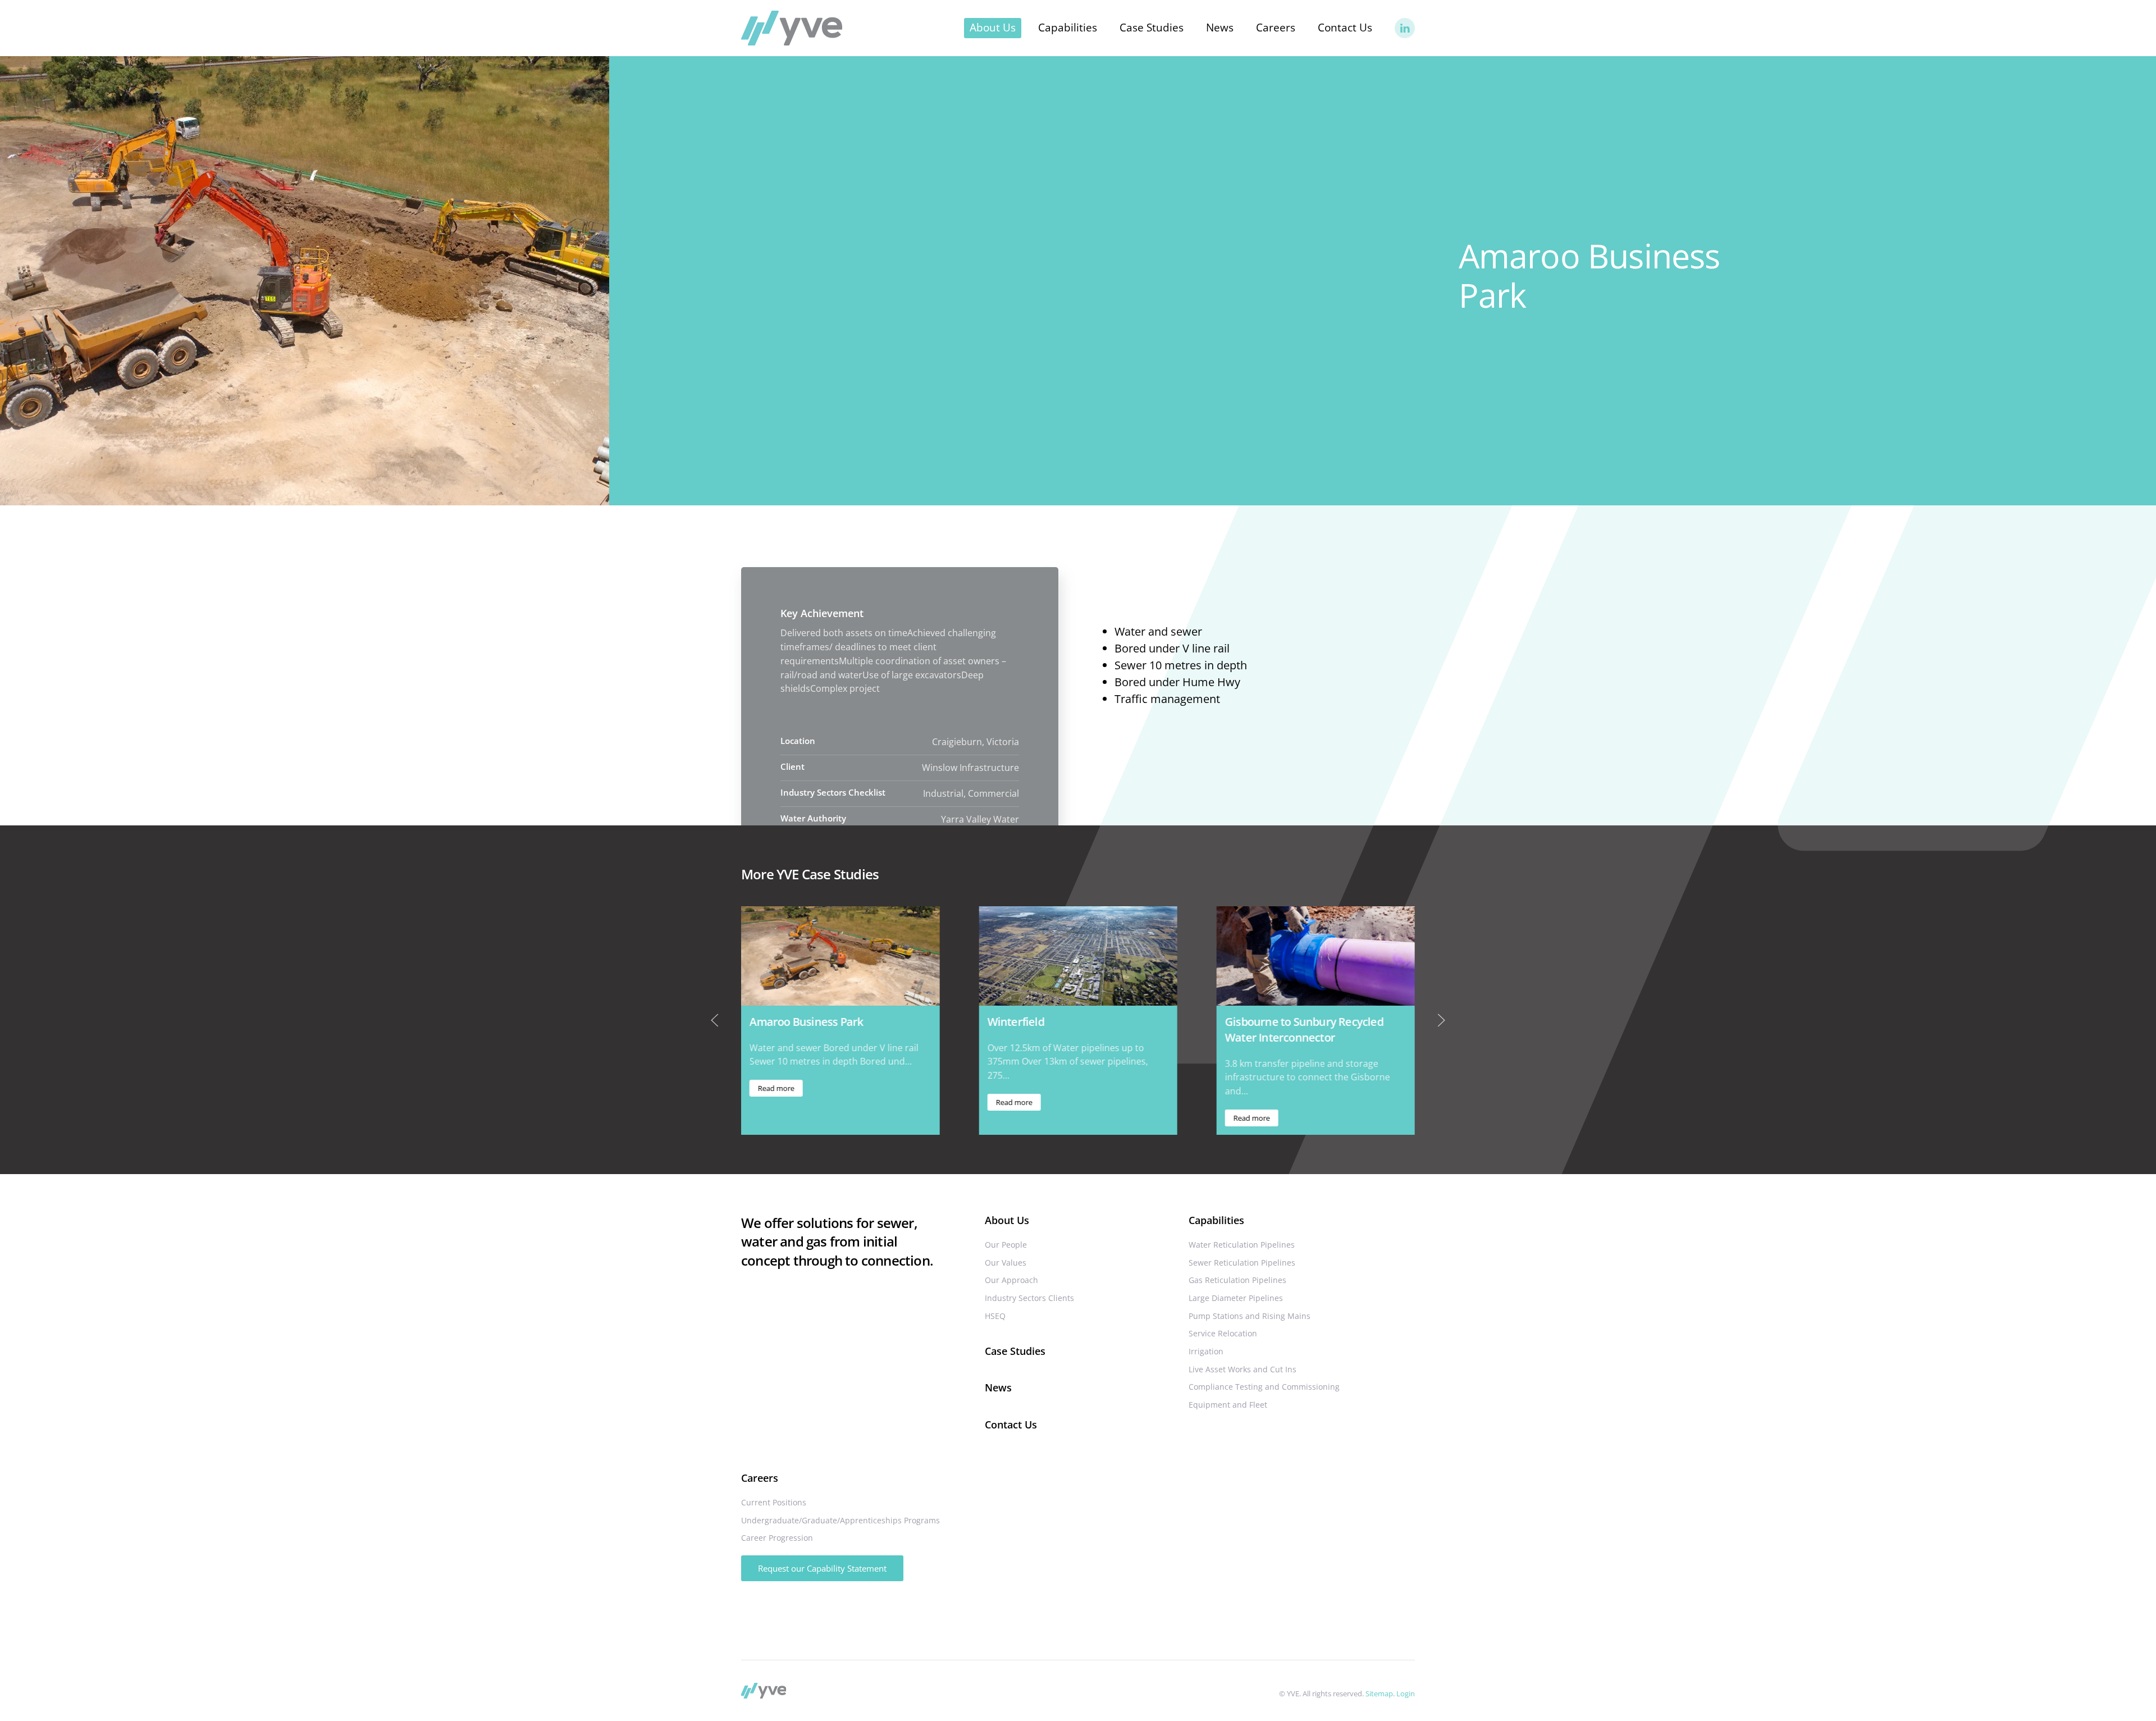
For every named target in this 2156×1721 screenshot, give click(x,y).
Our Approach (1011, 1280)
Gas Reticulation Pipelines (1237, 1280)
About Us (1007, 1220)
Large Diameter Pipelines (1236, 1298)
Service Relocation (1223, 1333)
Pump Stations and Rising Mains (1250, 1316)
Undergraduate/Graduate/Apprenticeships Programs (841, 1520)
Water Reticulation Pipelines (1242, 1245)
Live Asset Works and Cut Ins (1243, 1369)
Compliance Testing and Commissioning (1264, 1387)
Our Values (1006, 1263)
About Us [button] (993, 28)
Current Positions (774, 1502)
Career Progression (777, 1538)
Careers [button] (1276, 28)
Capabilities (1216, 1220)
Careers (760, 1478)
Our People (1006, 1245)
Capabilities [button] (1068, 28)
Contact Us (1345, 28)
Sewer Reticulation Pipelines (1242, 1263)
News (1220, 28)
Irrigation (1206, 1351)
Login (1406, 1693)
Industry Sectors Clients (1029, 1298)
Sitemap (1379, 1693)
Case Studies (1152, 28)
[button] (715, 1020)
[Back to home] (792, 28)
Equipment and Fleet (1228, 1405)
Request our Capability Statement (822, 1568)
